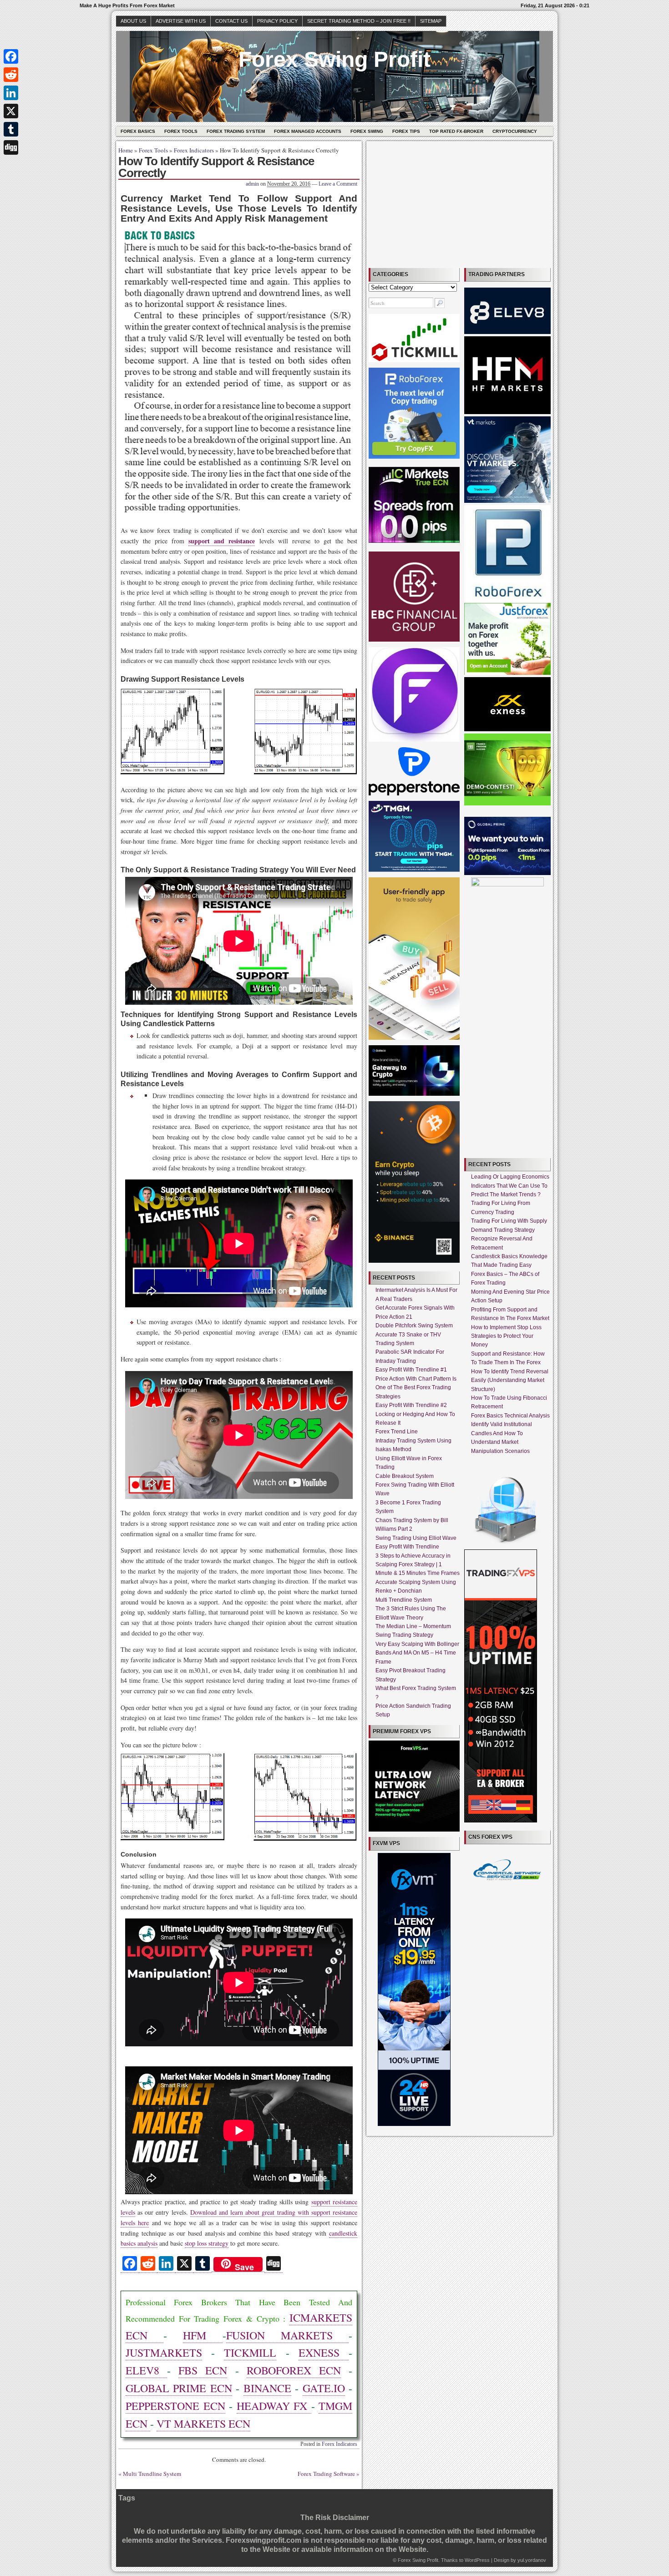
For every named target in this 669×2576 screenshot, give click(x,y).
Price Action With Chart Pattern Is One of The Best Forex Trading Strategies (416, 1388)
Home (126, 150)
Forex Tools (181, 131)
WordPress (477, 2560)
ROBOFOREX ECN (294, 2370)
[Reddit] (11, 75)
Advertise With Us (181, 21)
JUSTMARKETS (164, 2353)
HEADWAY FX (274, 2406)
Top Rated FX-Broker (456, 131)
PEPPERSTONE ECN (175, 2406)
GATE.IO (324, 2388)
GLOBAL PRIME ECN (179, 2388)
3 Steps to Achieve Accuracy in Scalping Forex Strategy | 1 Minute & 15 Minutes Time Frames (418, 1565)
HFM (203, 2335)
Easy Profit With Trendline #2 (411, 1405)
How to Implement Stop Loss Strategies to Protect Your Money (506, 1336)
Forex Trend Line (397, 1432)
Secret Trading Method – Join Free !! (359, 21)
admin (252, 184)
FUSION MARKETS (287, 2335)
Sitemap (431, 21)
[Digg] (11, 147)
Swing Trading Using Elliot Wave (416, 1538)
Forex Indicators (194, 150)
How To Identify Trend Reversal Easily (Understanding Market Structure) (510, 1380)
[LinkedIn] (11, 93)
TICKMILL (250, 2353)
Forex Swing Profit (334, 59)
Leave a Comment (338, 184)
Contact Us (231, 21)
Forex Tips (406, 131)
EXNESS (324, 2353)
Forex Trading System (236, 131)
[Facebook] (11, 56)
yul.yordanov (532, 2560)
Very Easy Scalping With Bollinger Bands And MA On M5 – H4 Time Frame (417, 1653)
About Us (133, 21)
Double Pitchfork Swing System (414, 1326)
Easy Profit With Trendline (407, 1547)
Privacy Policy (277, 21)
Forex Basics (138, 131)
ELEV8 (146, 2370)
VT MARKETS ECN (203, 2424)
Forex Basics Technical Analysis (510, 1416)
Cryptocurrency (515, 131)
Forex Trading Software (326, 2474)
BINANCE (267, 2388)
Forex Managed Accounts (308, 131)
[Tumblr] (11, 129)
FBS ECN (203, 2370)
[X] (11, 111)
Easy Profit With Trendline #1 (411, 1370)
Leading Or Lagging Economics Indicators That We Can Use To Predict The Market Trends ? (510, 1186)
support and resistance (222, 541)
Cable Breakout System (405, 1476)
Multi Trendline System (152, 2474)
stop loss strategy (207, 2243)
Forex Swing (367, 131)
